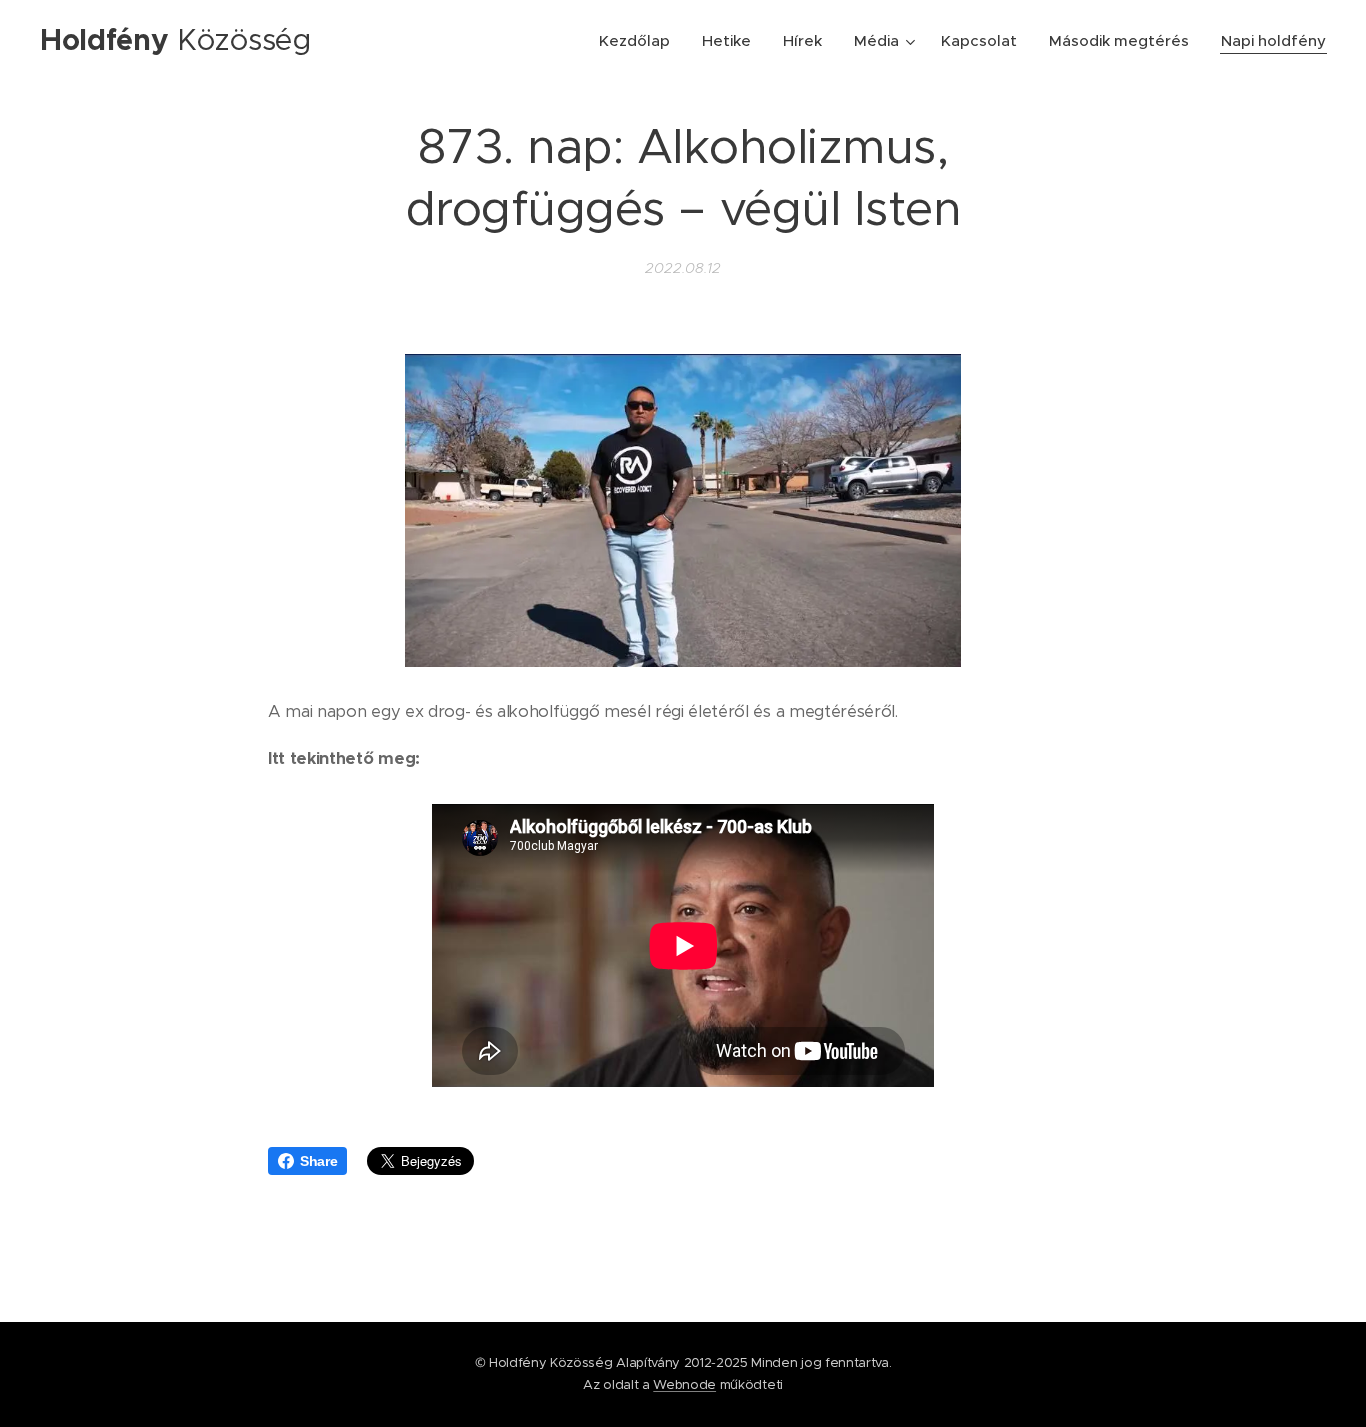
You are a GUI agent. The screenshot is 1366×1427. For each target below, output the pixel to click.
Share (318, 1161)
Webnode (684, 1384)
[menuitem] (640, 41)
